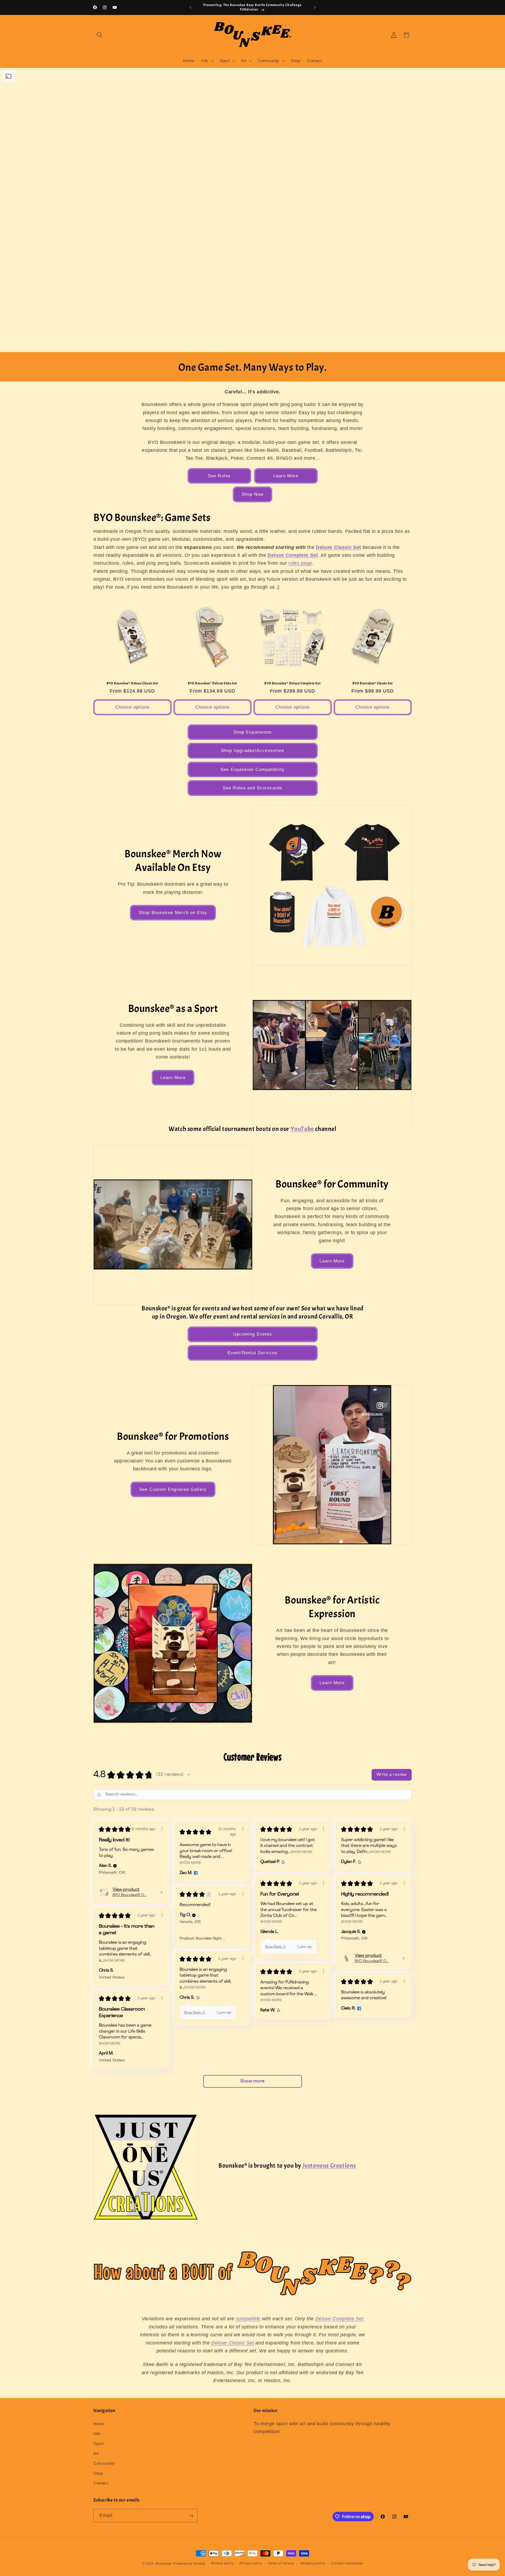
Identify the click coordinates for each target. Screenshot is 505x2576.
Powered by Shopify (189, 2564)
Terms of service (281, 2563)
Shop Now (253, 494)
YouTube (302, 1129)
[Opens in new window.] (195, 1873)
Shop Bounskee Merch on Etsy (173, 913)
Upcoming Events (253, 1334)
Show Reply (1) (275, 1947)
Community (104, 2463)
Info (97, 2434)
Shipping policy (313, 2563)
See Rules (219, 476)
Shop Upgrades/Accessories (253, 750)
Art (96, 2454)
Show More (190, 1863)
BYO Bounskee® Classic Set (373, 683)
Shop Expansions (253, 732)
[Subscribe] (191, 2516)
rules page (300, 563)
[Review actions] (162, 1829)
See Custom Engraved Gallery (173, 1489)
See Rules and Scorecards (252, 788)
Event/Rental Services (252, 1353)
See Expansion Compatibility (252, 769)
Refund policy (222, 2563)
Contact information (347, 2563)
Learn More (286, 476)
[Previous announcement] (190, 8)
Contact (101, 2483)
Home (99, 2424)
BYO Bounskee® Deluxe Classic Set (132, 683)
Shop (98, 2473)
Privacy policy (251, 2563)
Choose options (132, 707)
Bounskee (164, 2564)
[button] (100, 35)
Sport (98, 2444)
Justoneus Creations (329, 2166)
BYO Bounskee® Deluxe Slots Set (213, 683)
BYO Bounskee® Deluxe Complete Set (292, 683)
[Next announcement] (315, 8)
